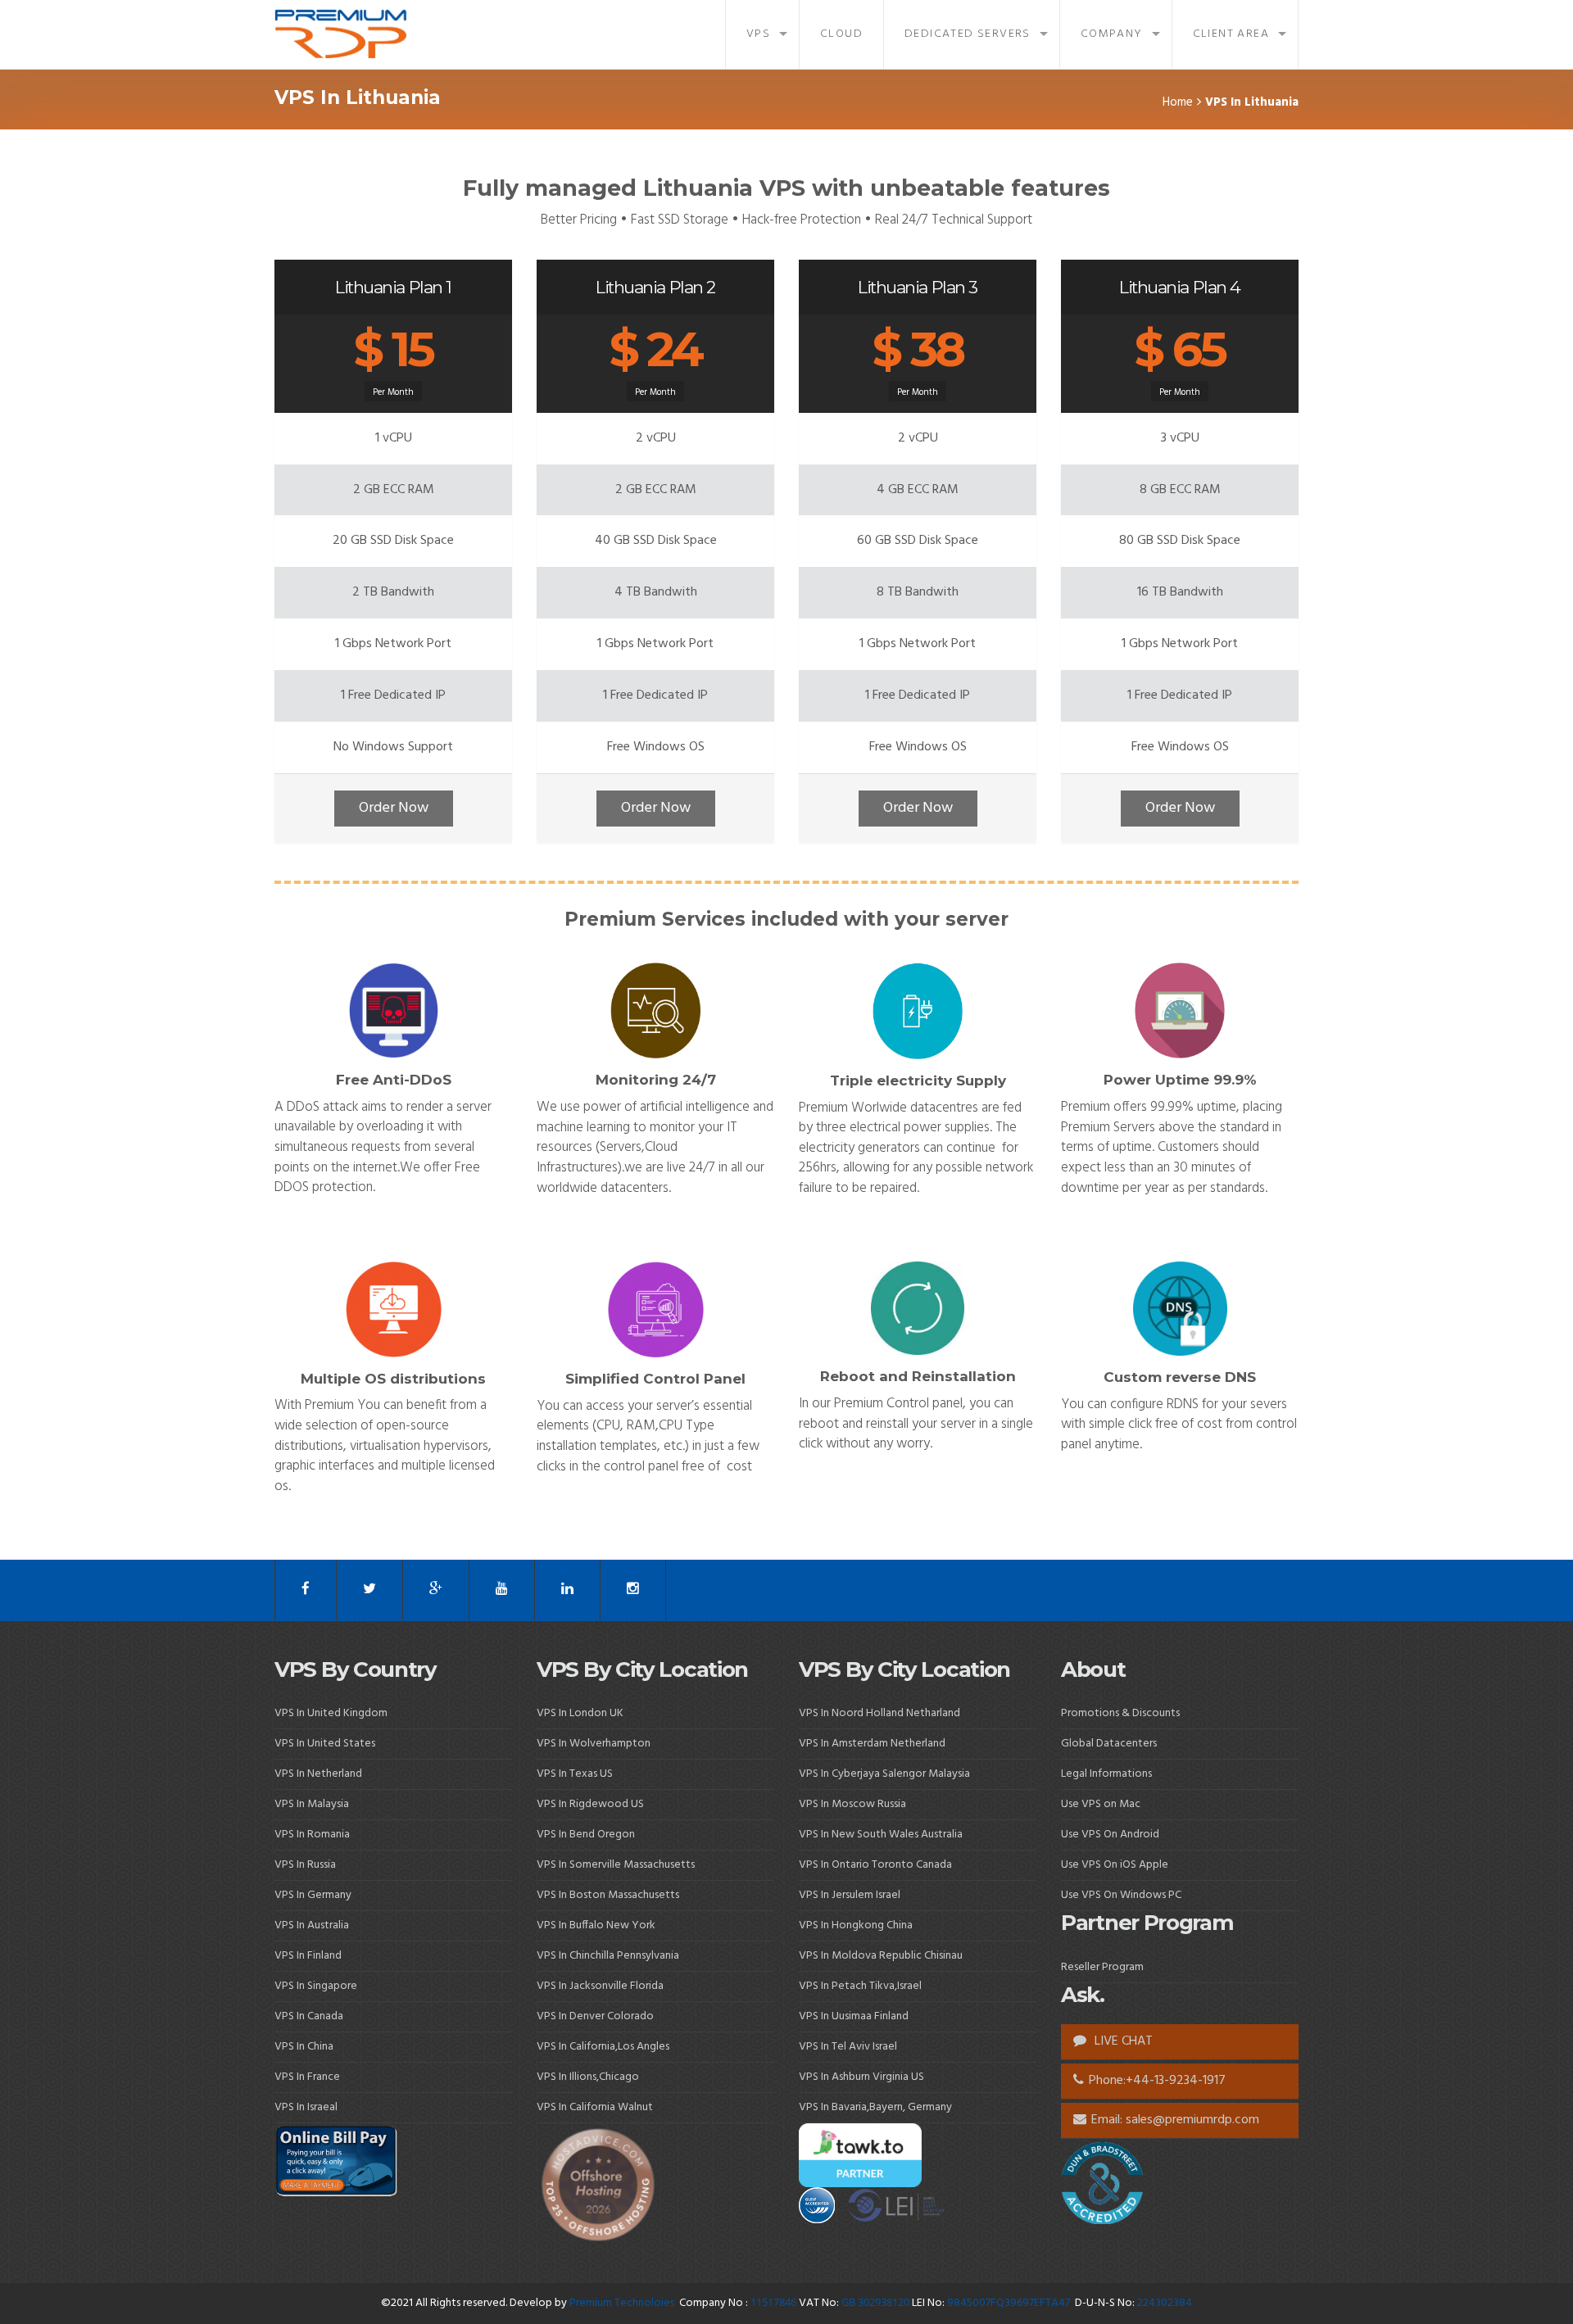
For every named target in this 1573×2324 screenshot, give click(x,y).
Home (1178, 102)
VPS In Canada (309, 2016)
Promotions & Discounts (1120, 1713)
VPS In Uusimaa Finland (854, 2016)
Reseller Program (1102, 1967)
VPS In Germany (313, 1895)
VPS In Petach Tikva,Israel (860, 1986)
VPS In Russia (305, 1865)
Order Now (394, 808)
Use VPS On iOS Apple (1115, 1865)
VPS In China (304, 2047)
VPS (758, 34)
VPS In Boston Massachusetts (608, 1895)
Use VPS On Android (1111, 1835)
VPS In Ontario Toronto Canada (875, 1865)
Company (1112, 34)
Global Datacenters (1109, 1744)
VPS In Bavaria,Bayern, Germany (875, 2107)
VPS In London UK (580, 1713)
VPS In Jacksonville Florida (600, 1986)
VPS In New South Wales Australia (881, 1835)
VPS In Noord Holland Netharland (879, 1713)
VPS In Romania (312, 1835)
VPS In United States (325, 1744)
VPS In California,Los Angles (603, 2047)
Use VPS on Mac (1101, 1804)
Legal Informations (1106, 1774)
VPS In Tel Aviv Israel (848, 2047)
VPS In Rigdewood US (590, 1804)
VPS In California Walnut (595, 2107)
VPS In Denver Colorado (595, 2016)
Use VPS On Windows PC (1121, 1895)
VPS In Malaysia (312, 1804)
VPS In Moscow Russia (852, 1804)
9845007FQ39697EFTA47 (1009, 2303)
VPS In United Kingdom (331, 1713)
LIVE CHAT (1122, 2041)
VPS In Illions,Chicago (588, 2077)
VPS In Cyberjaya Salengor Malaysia (884, 1774)
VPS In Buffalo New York (596, 1925)
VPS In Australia (312, 1925)
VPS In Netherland (318, 1774)
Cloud (841, 34)
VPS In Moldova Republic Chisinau (881, 1956)
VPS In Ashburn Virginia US (861, 2077)
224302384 (1165, 2303)
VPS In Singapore (316, 1986)
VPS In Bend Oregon (586, 1835)
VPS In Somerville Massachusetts (616, 1865)
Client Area (1231, 34)
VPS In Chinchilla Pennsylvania (608, 1956)
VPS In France (307, 2077)
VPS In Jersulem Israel (850, 1895)
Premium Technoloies (623, 2303)
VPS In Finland (308, 1956)
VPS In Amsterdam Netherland (872, 1744)
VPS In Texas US (575, 1774)
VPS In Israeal (306, 2107)
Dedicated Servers (968, 34)
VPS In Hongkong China (856, 1925)
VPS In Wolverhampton (594, 1744)
